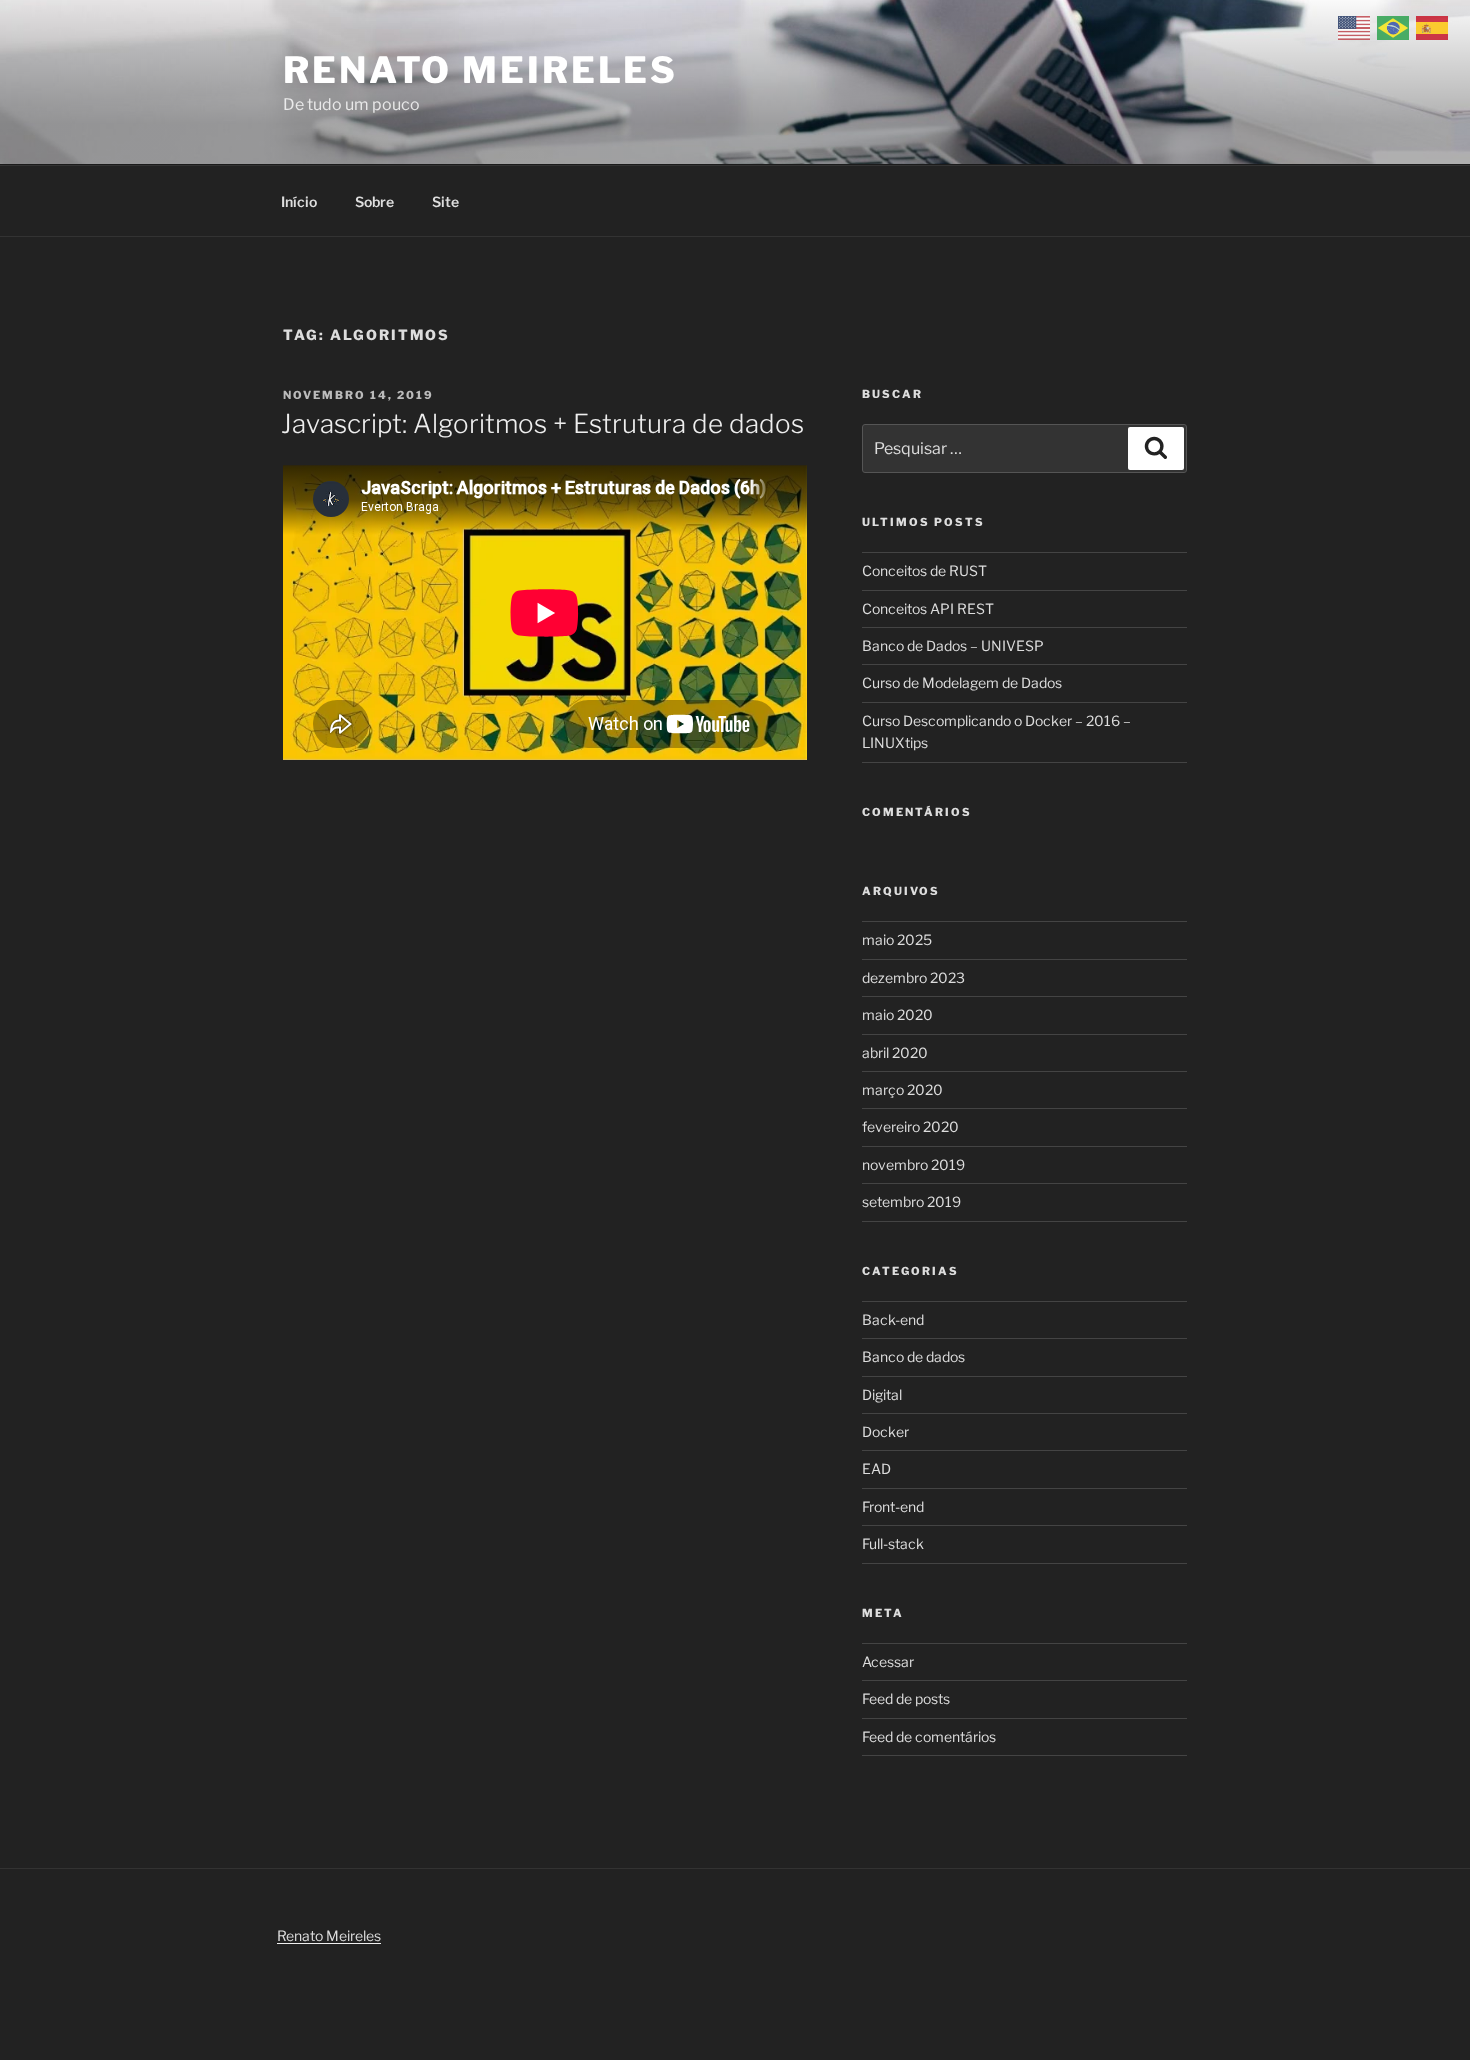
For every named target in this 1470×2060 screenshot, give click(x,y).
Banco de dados (913, 1356)
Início (299, 201)
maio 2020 (897, 1014)
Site (445, 201)
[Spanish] (1435, 26)
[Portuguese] (1396, 26)
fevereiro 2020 (910, 1126)
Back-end (893, 1319)
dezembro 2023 (913, 977)
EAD (876, 1468)
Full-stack (893, 1543)
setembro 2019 (911, 1201)
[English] (1357, 26)
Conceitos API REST (928, 608)
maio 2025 (897, 939)
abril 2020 (895, 1052)
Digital (882, 1394)
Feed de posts (906, 1698)
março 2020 (902, 1089)
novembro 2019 (913, 1164)
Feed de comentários (929, 1736)
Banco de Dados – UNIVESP (953, 645)
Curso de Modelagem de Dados (962, 682)
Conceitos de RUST (924, 570)
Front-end (893, 1506)
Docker (885, 1431)
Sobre (374, 201)
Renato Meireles (480, 70)
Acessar (888, 1661)
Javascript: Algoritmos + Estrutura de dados (542, 423)
